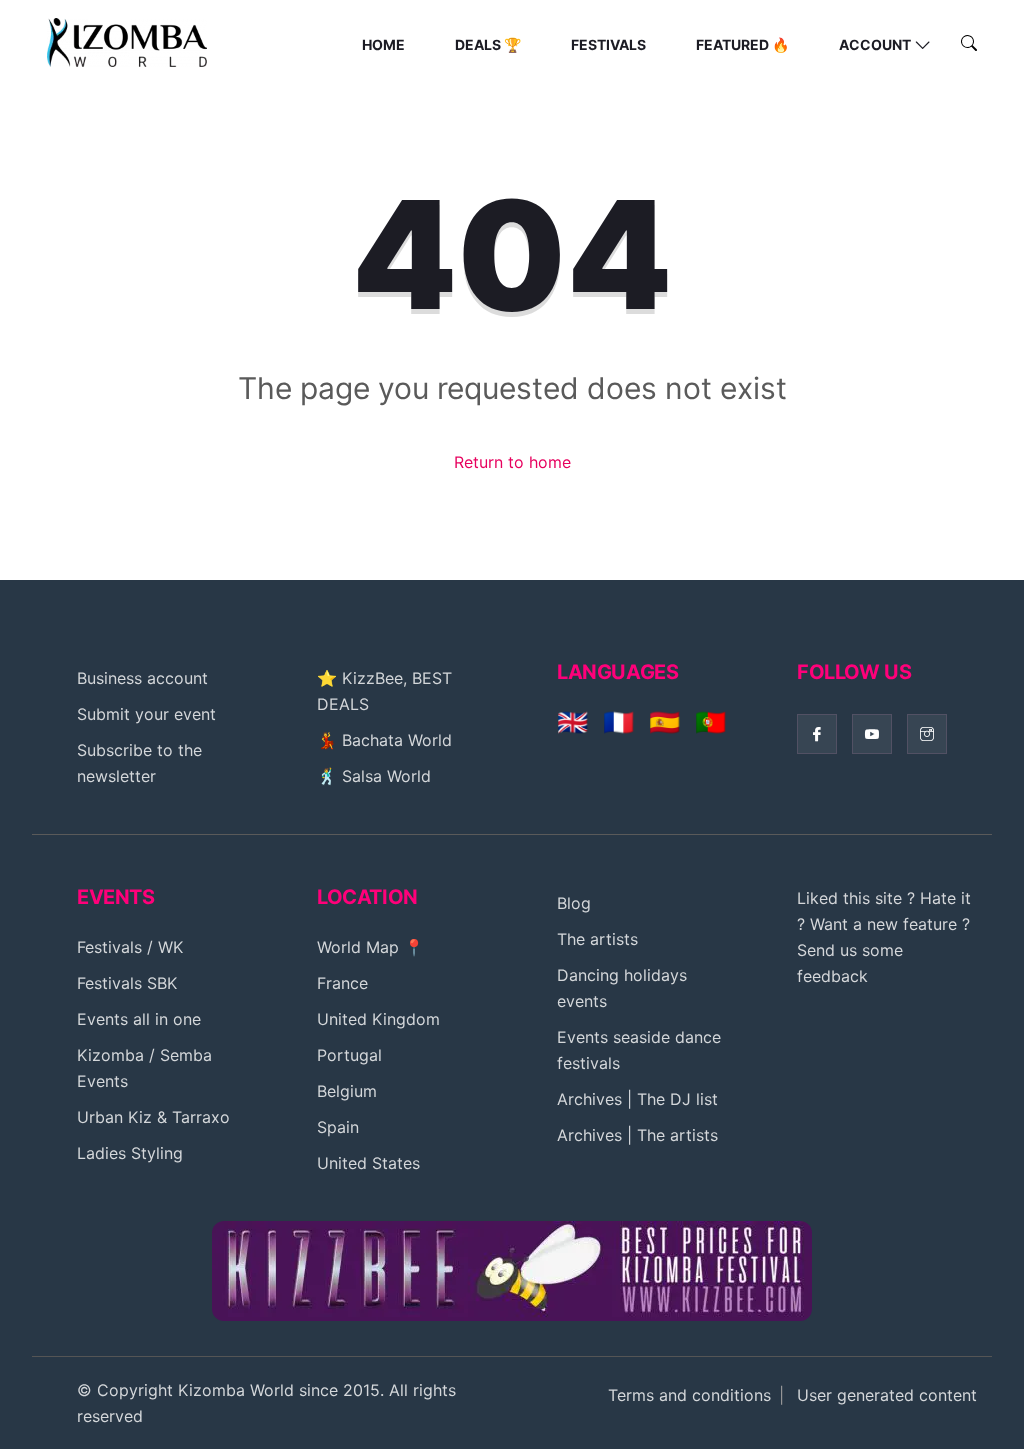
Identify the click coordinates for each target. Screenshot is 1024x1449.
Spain (338, 1127)
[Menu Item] (512, 1269)
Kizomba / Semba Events (144, 1068)
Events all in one (139, 1019)
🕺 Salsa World (374, 776)
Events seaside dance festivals (639, 1050)
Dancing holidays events (622, 988)
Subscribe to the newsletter (139, 763)
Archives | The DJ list (637, 1099)
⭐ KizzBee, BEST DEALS (384, 691)
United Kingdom (378, 1019)
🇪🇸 (664, 722)
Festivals (608, 44)
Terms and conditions (689, 1395)
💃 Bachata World (384, 740)
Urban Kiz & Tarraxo (153, 1117)
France (342, 983)
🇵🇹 (710, 722)
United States (368, 1163)
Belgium (347, 1091)
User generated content (887, 1395)
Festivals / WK (130, 947)
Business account (142, 678)
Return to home (512, 462)
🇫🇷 (618, 722)
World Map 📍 (370, 947)
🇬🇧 (572, 722)
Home (383, 44)
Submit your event (146, 714)
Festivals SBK (127, 983)
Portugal (349, 1055)
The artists (597, 939)
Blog (574, 903)
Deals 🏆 (488, 44)
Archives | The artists (637, 1135)
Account (875, 44)
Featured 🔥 (742, 44)
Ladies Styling (130, 1153)
